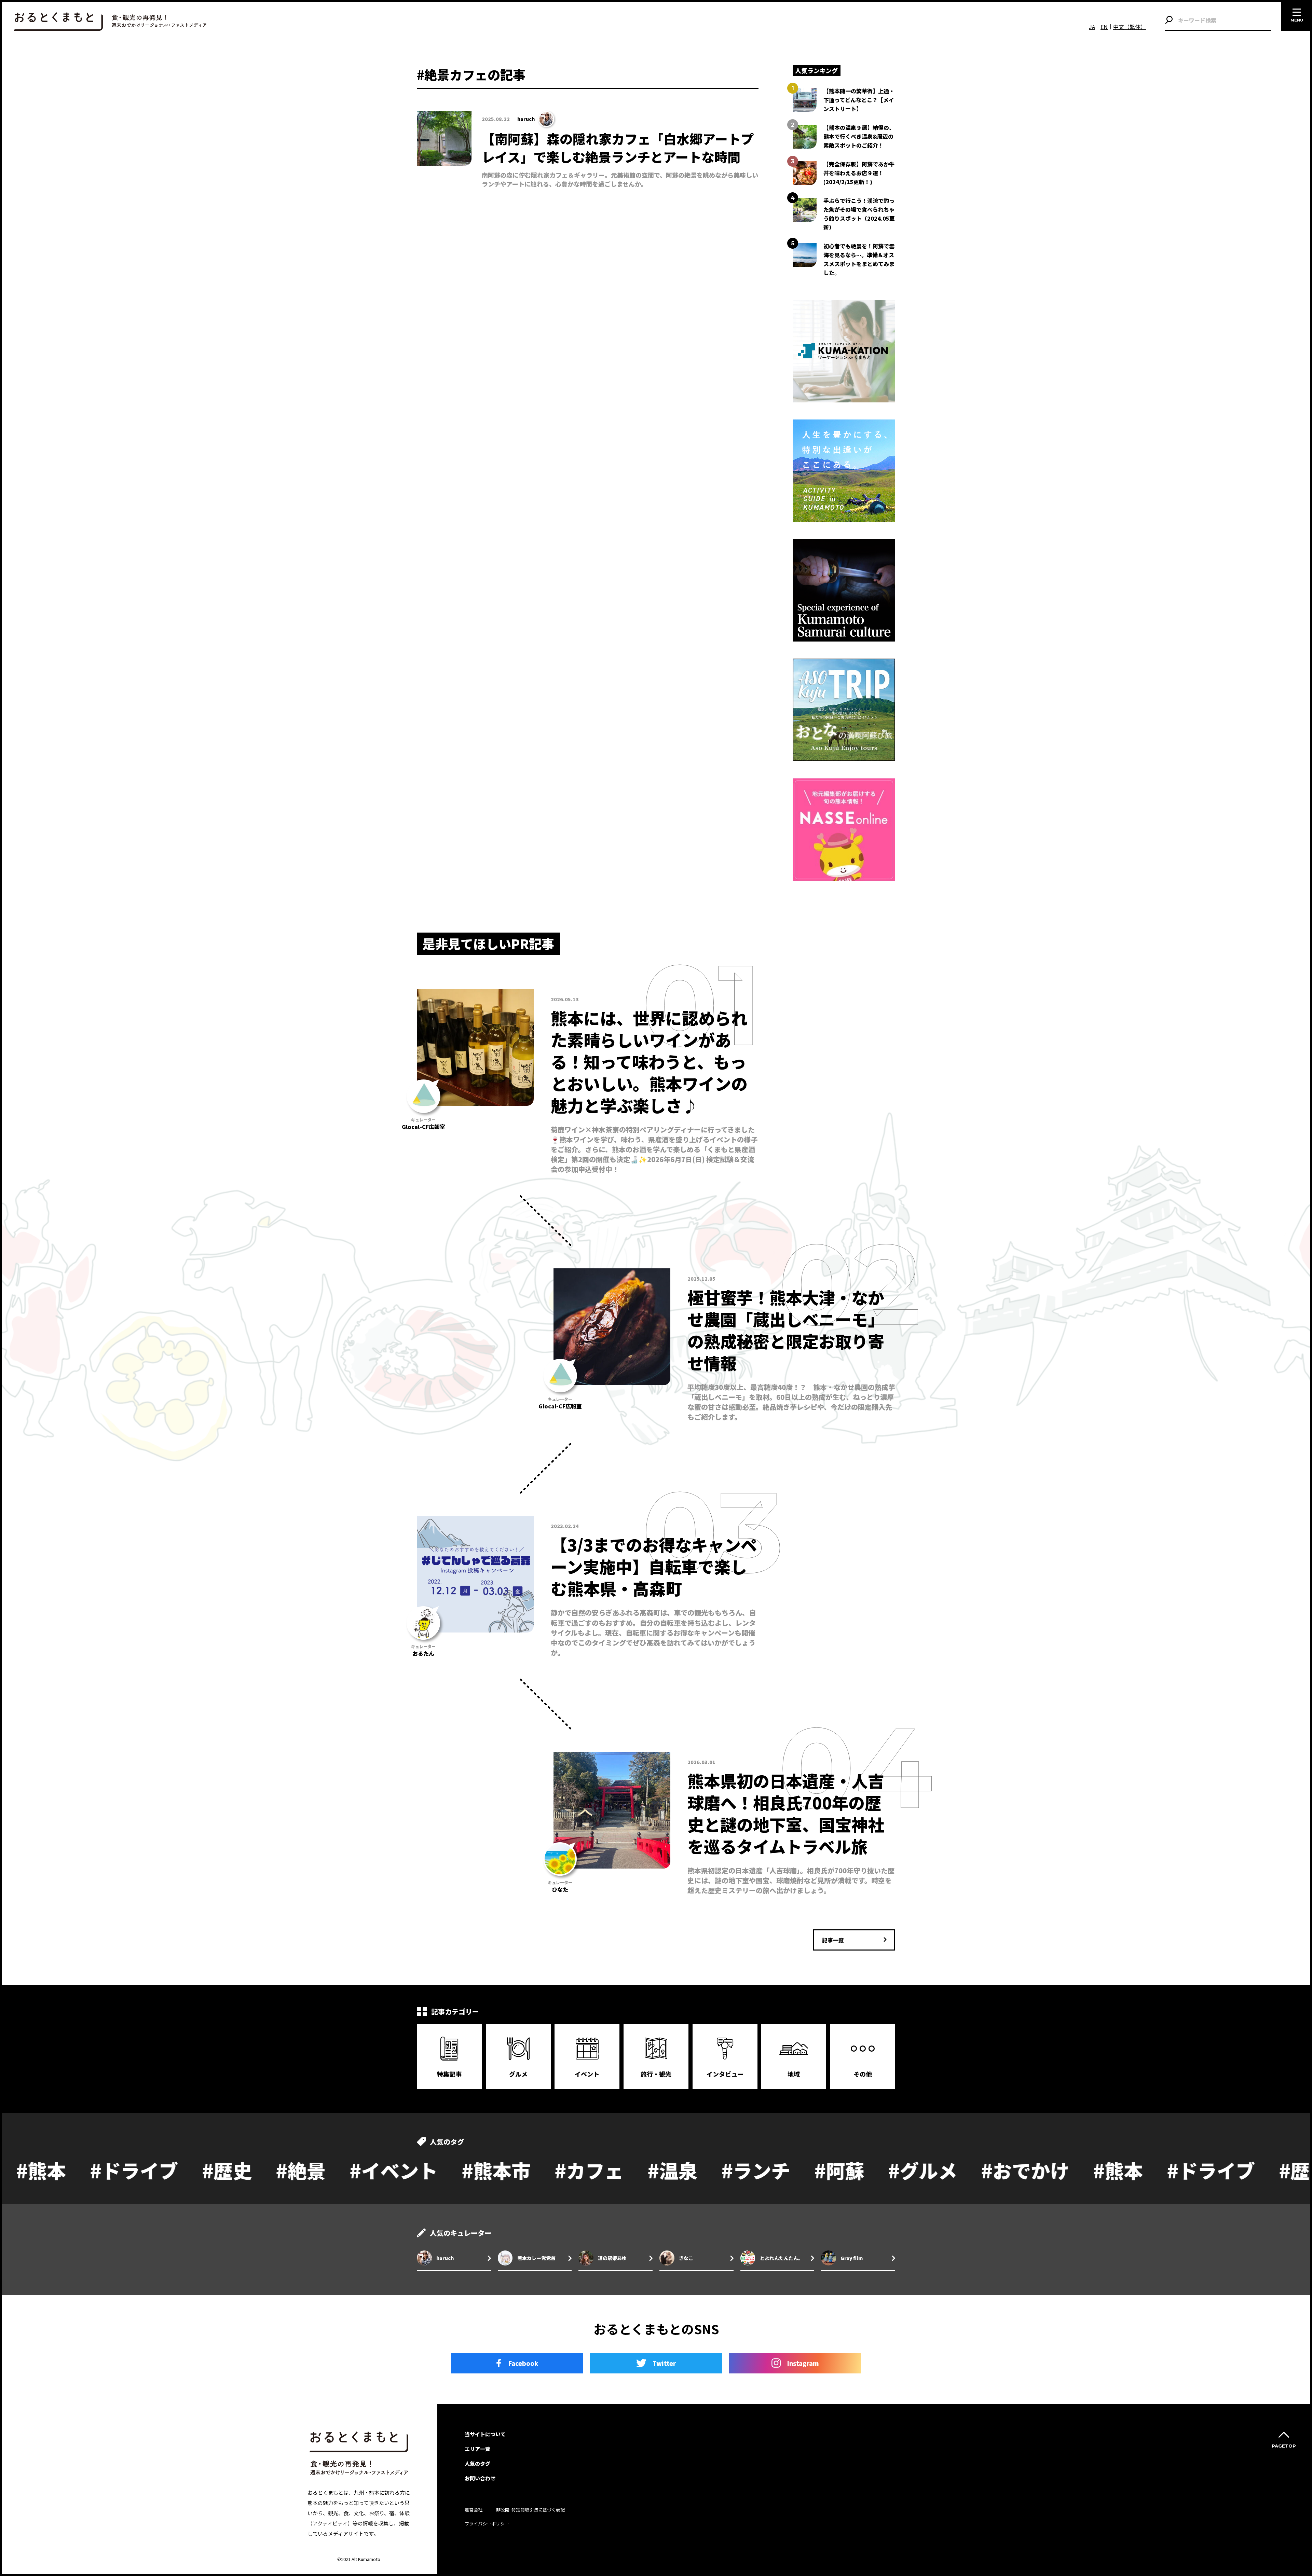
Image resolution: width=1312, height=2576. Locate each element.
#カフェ (378, 2170)
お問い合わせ (480, 2478)
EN (1104, 27)
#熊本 (906, 2170)
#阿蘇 (628, 2170)
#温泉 (461, 2170)
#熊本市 (285, 2170)
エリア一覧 (477, 2449)
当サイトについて (485, 2434)
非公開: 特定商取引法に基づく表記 (530, 2510)
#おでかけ (814, 2170)
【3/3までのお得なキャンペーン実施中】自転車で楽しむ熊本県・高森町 (654, 1566)
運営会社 (474, 2510)
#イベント (182, 2170)
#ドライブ (999, 2170)
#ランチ (544, 2170)
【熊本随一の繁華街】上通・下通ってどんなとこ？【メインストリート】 (859, 100)
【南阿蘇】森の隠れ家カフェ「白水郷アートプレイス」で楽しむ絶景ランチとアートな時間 (618, 148)
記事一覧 (833, 1940)
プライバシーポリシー (487, 2524)
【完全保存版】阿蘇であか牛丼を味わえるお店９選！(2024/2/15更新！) (859, 173)
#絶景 (89, 2170)
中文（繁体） (1130, 27)
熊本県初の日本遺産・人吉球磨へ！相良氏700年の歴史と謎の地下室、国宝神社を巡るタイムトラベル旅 (786, 1813)
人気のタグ (477, 2463)
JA (1092, 27)
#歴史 (1092, 2170)
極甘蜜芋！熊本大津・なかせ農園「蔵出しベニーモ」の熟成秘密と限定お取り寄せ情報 (786, 1330)
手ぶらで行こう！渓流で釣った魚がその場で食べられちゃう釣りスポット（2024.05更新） (859, 214)
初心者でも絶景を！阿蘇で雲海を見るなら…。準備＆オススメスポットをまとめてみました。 (859, 259)
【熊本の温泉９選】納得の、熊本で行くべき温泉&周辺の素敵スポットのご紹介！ (859, 136)
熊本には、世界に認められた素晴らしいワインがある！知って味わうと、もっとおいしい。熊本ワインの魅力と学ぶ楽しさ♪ (649, 1061)
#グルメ (711, 2170)
